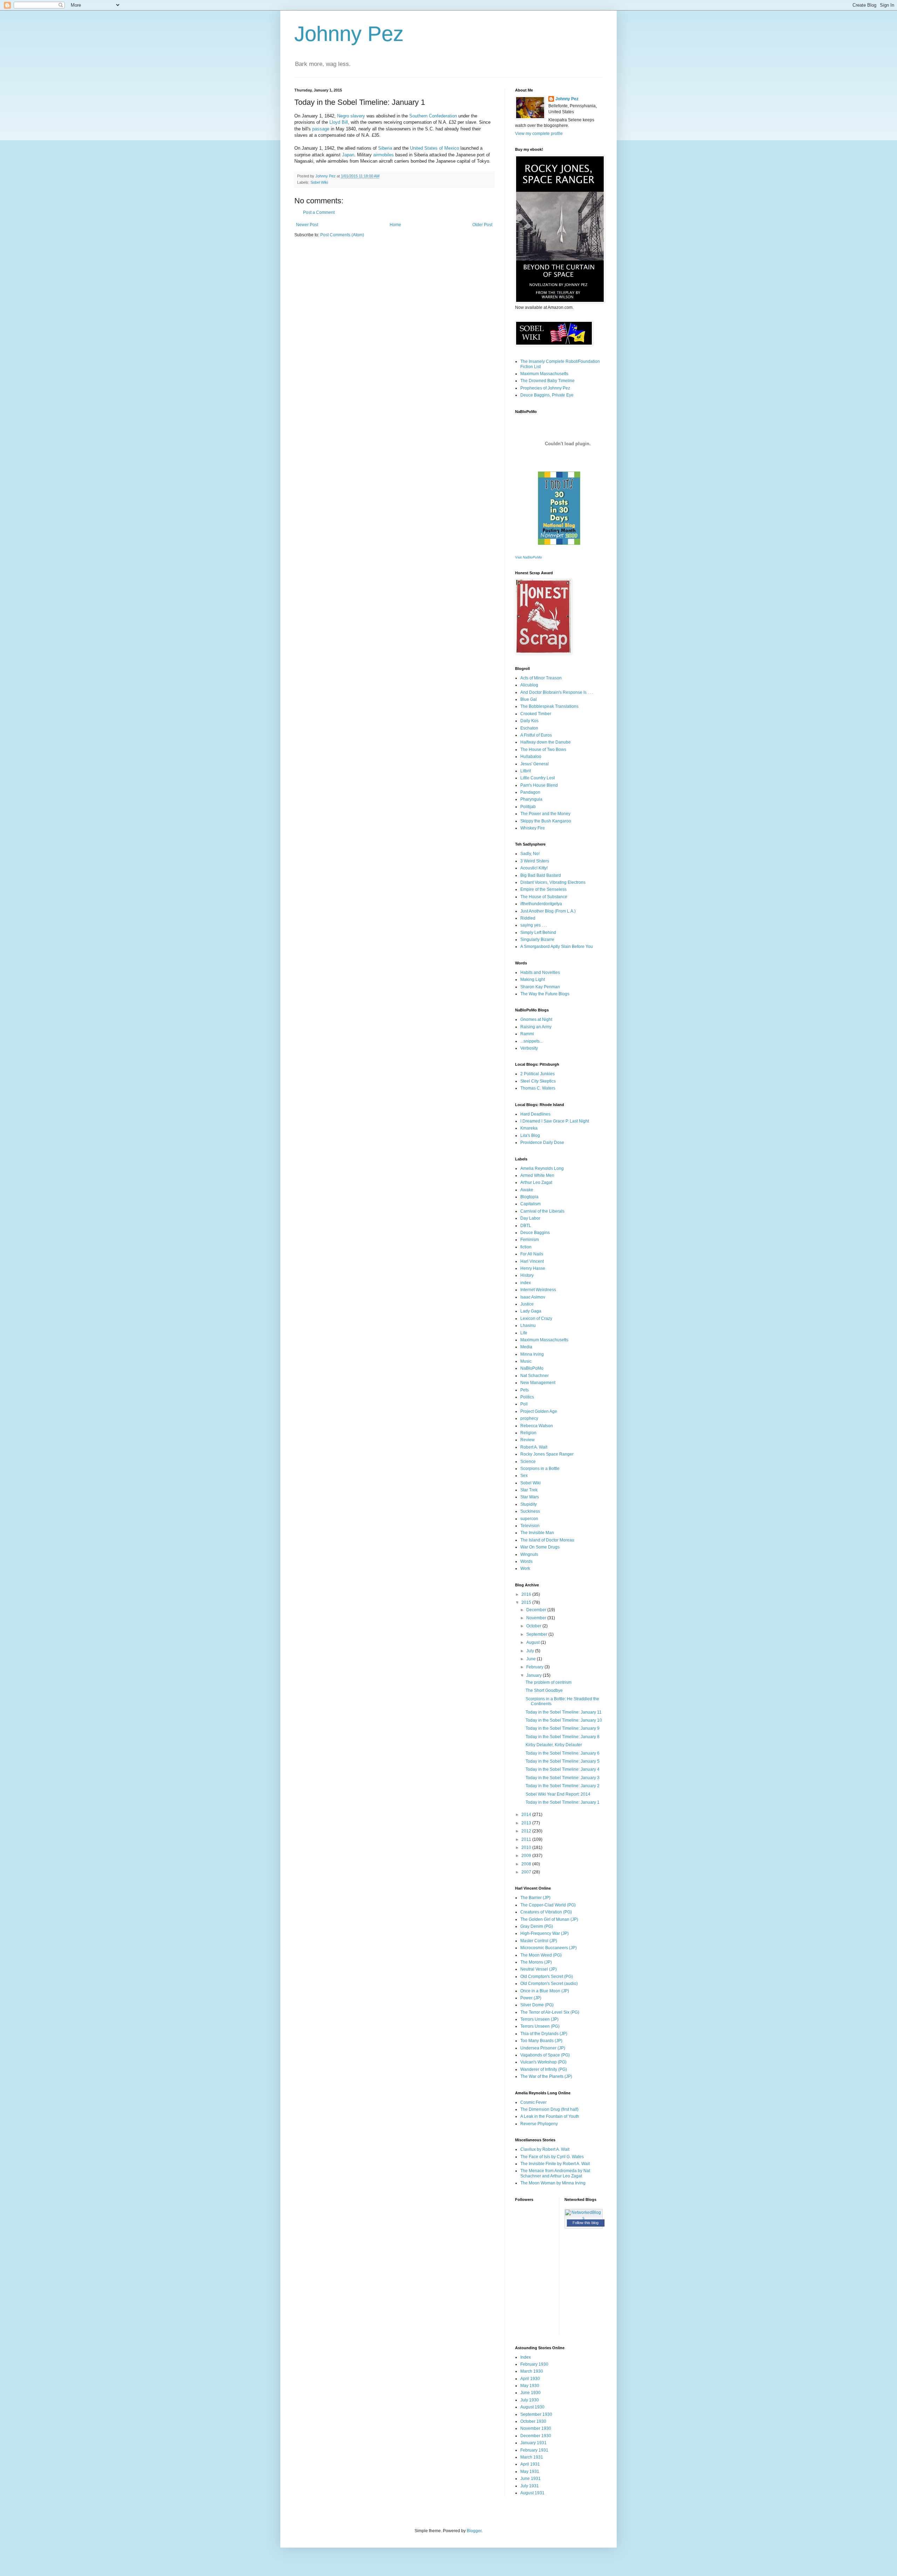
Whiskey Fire (533, 828)
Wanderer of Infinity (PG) (544, 2069)
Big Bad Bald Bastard (541, 875)
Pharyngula (531, 799)
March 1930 (532, 2371)
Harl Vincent (532, 1261)
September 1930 (536, 2414)
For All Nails (532, 1254)
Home (395, 225)
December (537, 1610)
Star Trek (529, 1490)
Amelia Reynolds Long (542, 1168)
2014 (527, 1815)
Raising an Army (536, 1027)
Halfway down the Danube (546, 742)
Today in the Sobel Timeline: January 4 (563, 1769)
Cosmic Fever (533, 2102)
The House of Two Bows (543, 750)
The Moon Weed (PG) (541, 1955)
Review (528, 1440)
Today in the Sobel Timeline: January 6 (563, 1753)
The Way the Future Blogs (545, 994)
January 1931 (533, 2443)
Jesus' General (535, 764)
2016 (527, 1594)
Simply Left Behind (538, 933)
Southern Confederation (433, 116)
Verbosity (529, 1048)
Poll (524, 1404)
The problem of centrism (549, 1682)
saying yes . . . (534, 925)
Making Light (533, 979)
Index (526, 2357)
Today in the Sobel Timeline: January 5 (563, 1761)
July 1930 (530, 2400)
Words (526, 1561)
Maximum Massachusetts (544, 374)
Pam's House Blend (539, 785)
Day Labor (530, 1218)
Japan (348, 155)
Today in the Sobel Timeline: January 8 (563, 1737)
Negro (343, 116)
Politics (527, 1397)
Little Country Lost (537, 778)
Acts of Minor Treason (541, 678)
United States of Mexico (434, 148)
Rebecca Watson (537, 1426)
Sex (524, 1476)
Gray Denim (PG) (537, 1926)
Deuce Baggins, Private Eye (547, 395)
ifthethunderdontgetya (541, 904)
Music (526, 1361)
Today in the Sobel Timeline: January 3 (563, 1778)
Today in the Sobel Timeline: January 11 (564, 1712)
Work (525, 1568)
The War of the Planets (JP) (546, 2076)
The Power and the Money (545, 814)
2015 (527, 1602)
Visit (529, 557)
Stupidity (529, 1504)
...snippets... (532, 1041)
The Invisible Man (537, 1533)
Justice (527, 1304)
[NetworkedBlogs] (584, 2218)
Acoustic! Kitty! (534, 868)
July (531, 1651)
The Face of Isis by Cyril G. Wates (552, 2157)
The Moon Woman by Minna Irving (553, 2183)
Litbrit (526, 771)
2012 (527, 1831)
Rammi (527, 1034)
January (535, 1675)
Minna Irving (532, 1354)
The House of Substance (544, 897)
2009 (527, 1856)
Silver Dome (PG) (537, 2005)
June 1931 (530, 2479)
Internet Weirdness (538, 1290)
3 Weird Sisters (535, 861)
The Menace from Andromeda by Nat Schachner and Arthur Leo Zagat (555, 2173)
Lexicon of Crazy (536, 1318)
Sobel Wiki (319, 182)
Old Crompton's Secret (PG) (547, 1977)
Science (528, 1462)
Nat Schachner (535, 1376)
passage (321, 129)
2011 (527, 1839)
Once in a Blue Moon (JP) (545, 1991)
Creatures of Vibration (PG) (546, 1912)
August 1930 (532, 2407)
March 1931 (532, 2457)
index (526, 1283)
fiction (526, 1247)
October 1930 (533, 2421)
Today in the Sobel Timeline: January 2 (563, 1786)
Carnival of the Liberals (542, 1211)
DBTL (526, 1226)
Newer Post (307, 225)
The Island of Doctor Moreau (547, 1540)
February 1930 (534, 2364)
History (527, 1275)
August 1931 (532, 2493)
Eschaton (529, 728)
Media (526, 1347)
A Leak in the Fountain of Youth (550, 2116)
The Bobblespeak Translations (549, 706)
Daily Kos (529, 721)
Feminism (530, 1240)
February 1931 (534, 2450)
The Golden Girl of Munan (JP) (549, 1919)
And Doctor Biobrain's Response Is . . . (557, 692)
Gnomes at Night (536, 1019)
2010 (527, 1848)
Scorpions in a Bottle (540, 1469)
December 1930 (536, 2436)
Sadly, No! (530, 854)
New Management (538, 1383)
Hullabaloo (531, 757)
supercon (529, 1519)
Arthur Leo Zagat (536, 1182)
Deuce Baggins (535, 1233)
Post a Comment (319, 212)
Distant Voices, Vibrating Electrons (553, 882)
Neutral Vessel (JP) (539, 1969)
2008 (527, 1864)
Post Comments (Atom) (342, 235)
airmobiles (384, 155)
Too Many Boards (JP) (541, 2041)
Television (530, 1526)
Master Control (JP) (539, 1941)
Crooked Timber (536, 714)
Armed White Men (537, 1175)
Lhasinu (528, 1326)
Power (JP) (531, 1998)
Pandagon (530, 792)
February (535, 1667)
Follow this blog (586, 2223)
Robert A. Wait (534, 1447)
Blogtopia (529, 1197)
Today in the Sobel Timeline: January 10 (564, 1720)
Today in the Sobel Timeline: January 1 (563, 1802)
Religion (528, 1433)
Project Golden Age (539, 1411)
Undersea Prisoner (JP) (543, 2048)
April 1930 (530, 2379)
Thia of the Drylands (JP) (544, 2034)
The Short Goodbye (544, 1690)
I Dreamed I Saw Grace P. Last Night (555, 1121)
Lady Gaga (531, 1311)
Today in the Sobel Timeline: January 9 (563, 1728)
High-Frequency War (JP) (545, 1933)
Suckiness (530, 1511)
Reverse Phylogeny (539, 2124)
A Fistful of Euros (536, 735)
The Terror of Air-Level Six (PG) (550, 2012)
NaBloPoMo (532, 1368)
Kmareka (529, 1128)
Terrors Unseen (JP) (539, 2019)
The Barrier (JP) (535, 1898)
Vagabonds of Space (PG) (545, 2055)
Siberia (385, 148)
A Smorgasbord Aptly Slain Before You (557, 947)
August (533, 1642)
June (532, 1659)
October (534, 1626)
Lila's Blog (530, 1136)
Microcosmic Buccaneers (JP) (549, 1948)
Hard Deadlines (535, 1114)
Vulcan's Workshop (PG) (543, 2062)
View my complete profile (539, 134)
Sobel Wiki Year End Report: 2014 (558, 1794)
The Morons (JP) (536, 1962)
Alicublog (529, 685)
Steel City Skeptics (538, 1081)
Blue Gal (529, 699)
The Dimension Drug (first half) (549, 2109)
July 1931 (530, 2486)
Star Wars (530, 1497)
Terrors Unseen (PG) (540, 2026)
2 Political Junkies (537, 1074)
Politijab (528, 807)
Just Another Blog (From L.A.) (548, 911)
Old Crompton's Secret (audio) (549, 1984)
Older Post (482, 225)
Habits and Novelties (540, 972)
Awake (527, 1190)
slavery (358, 116)
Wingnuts (529, 1554)
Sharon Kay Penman (540, 987)
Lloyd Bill (339, 122)
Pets (525, 1390)
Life (524, 1333)
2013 (527, 1823)
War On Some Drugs (540, 1547)
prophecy (529, 1418)
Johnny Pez (349, 34)
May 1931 (530, 2472)
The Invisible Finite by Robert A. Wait (555, 2164)
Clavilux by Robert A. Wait (545, 2149)
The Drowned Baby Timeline (547, 381)
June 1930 (530, 2393)
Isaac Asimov (533, 1297)
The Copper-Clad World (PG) (548, 1905)
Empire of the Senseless (543, 889)
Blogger (474, 2531)
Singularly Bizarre (537, 940)
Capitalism (530, 1204)
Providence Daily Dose (542, 1143)
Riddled (528, 918)
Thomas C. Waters (538, 1088)
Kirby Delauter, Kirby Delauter (554, 1745)
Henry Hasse (533, 1268)
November (537, 1618)
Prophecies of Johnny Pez (545, 388)
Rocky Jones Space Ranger (547, 1454)
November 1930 (536, 2428)
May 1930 (530, 2386)
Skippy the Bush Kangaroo (546, 821)
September (537, 1634)
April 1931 (530, 2464)
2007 (527, 1872)
